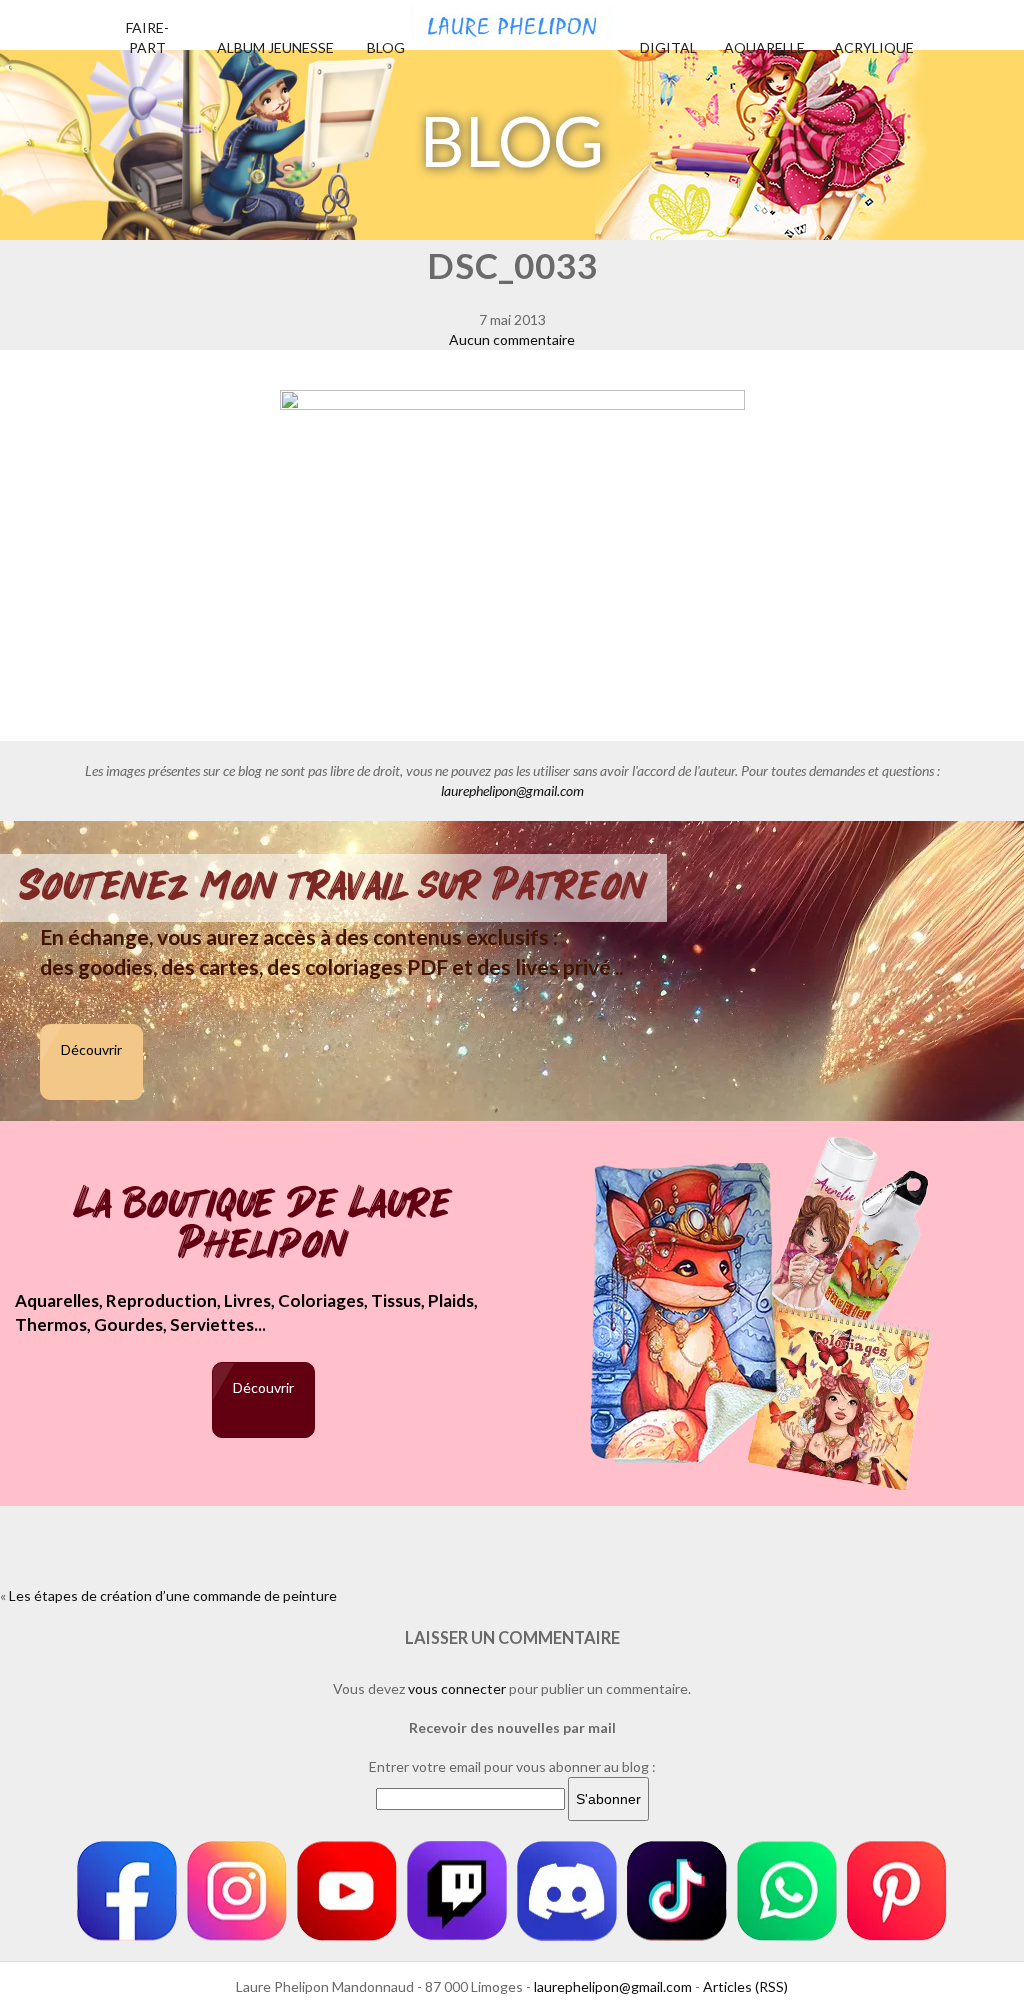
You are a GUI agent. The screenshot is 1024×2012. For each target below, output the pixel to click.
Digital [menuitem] (668, 47)
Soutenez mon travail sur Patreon (333, 886)
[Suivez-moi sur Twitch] (457, 1891)
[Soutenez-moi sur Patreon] (897, 1891)
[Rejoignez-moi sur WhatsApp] (787, 1891)
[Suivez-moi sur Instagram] (237, 1891)
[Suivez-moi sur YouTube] (347, 1891)
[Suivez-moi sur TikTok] (677, 1891)
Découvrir (91, 1049)
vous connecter (457, 1688)
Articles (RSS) (745, 1986)
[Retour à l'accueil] (512, 22)
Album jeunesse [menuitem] (275, 47)
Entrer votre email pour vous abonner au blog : (512, 1766)
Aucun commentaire (512, 339)
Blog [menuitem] (386, 47)
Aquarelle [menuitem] (764, 47)
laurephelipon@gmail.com (512, 790)
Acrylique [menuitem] (874, 47)
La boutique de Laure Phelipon (263, 1225)
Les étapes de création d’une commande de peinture (173, 1595)
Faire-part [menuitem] (147, 37)
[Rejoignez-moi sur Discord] (567, 1891)
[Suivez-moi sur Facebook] (127, 1891)
